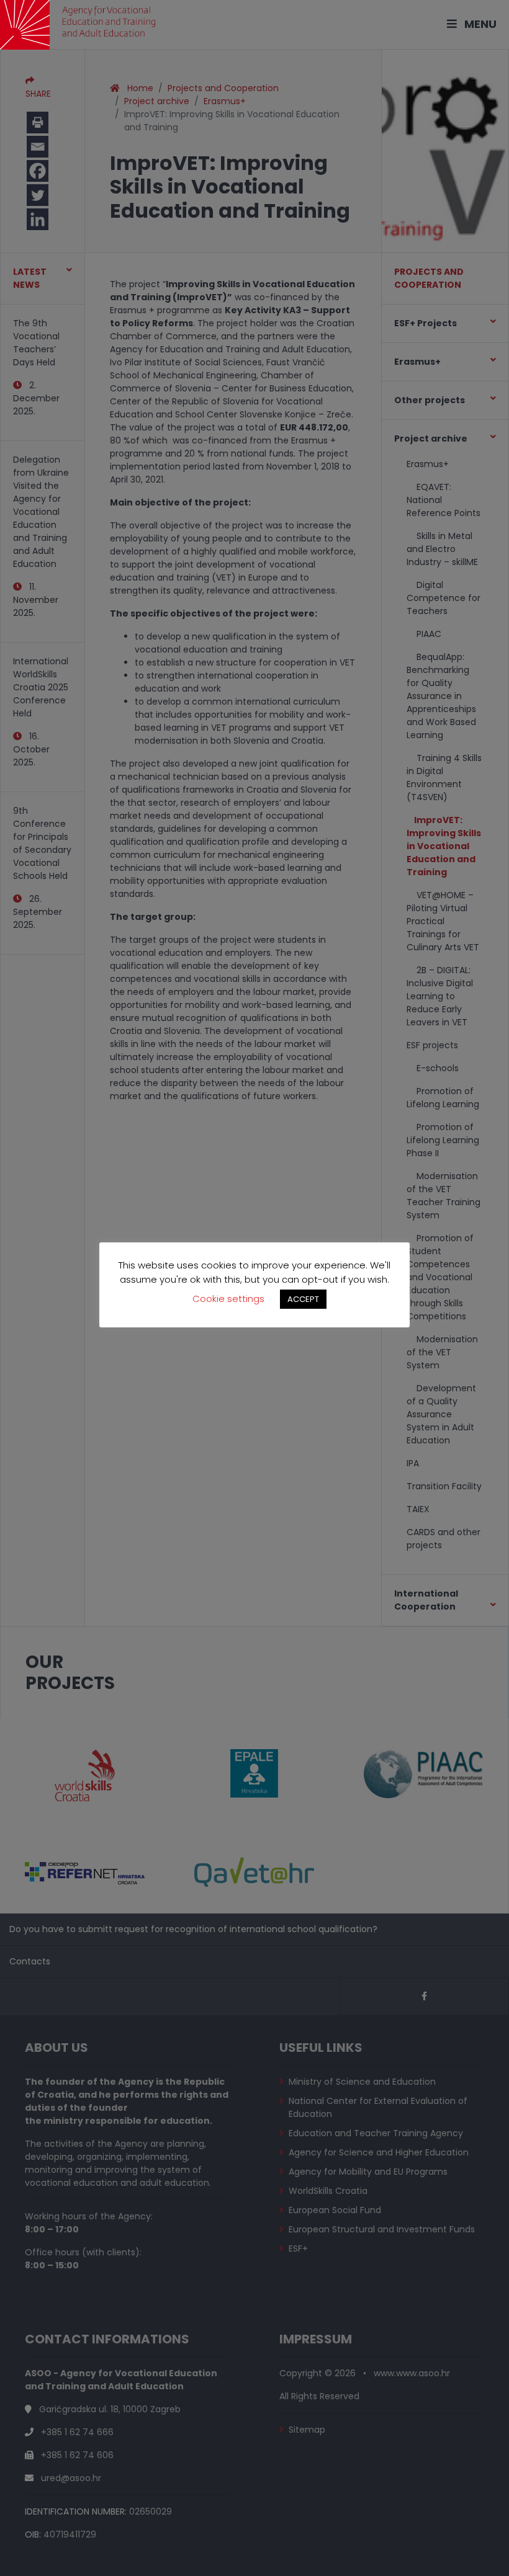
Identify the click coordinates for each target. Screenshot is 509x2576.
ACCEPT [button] (303, 1299)
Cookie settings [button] (228, 1299)
